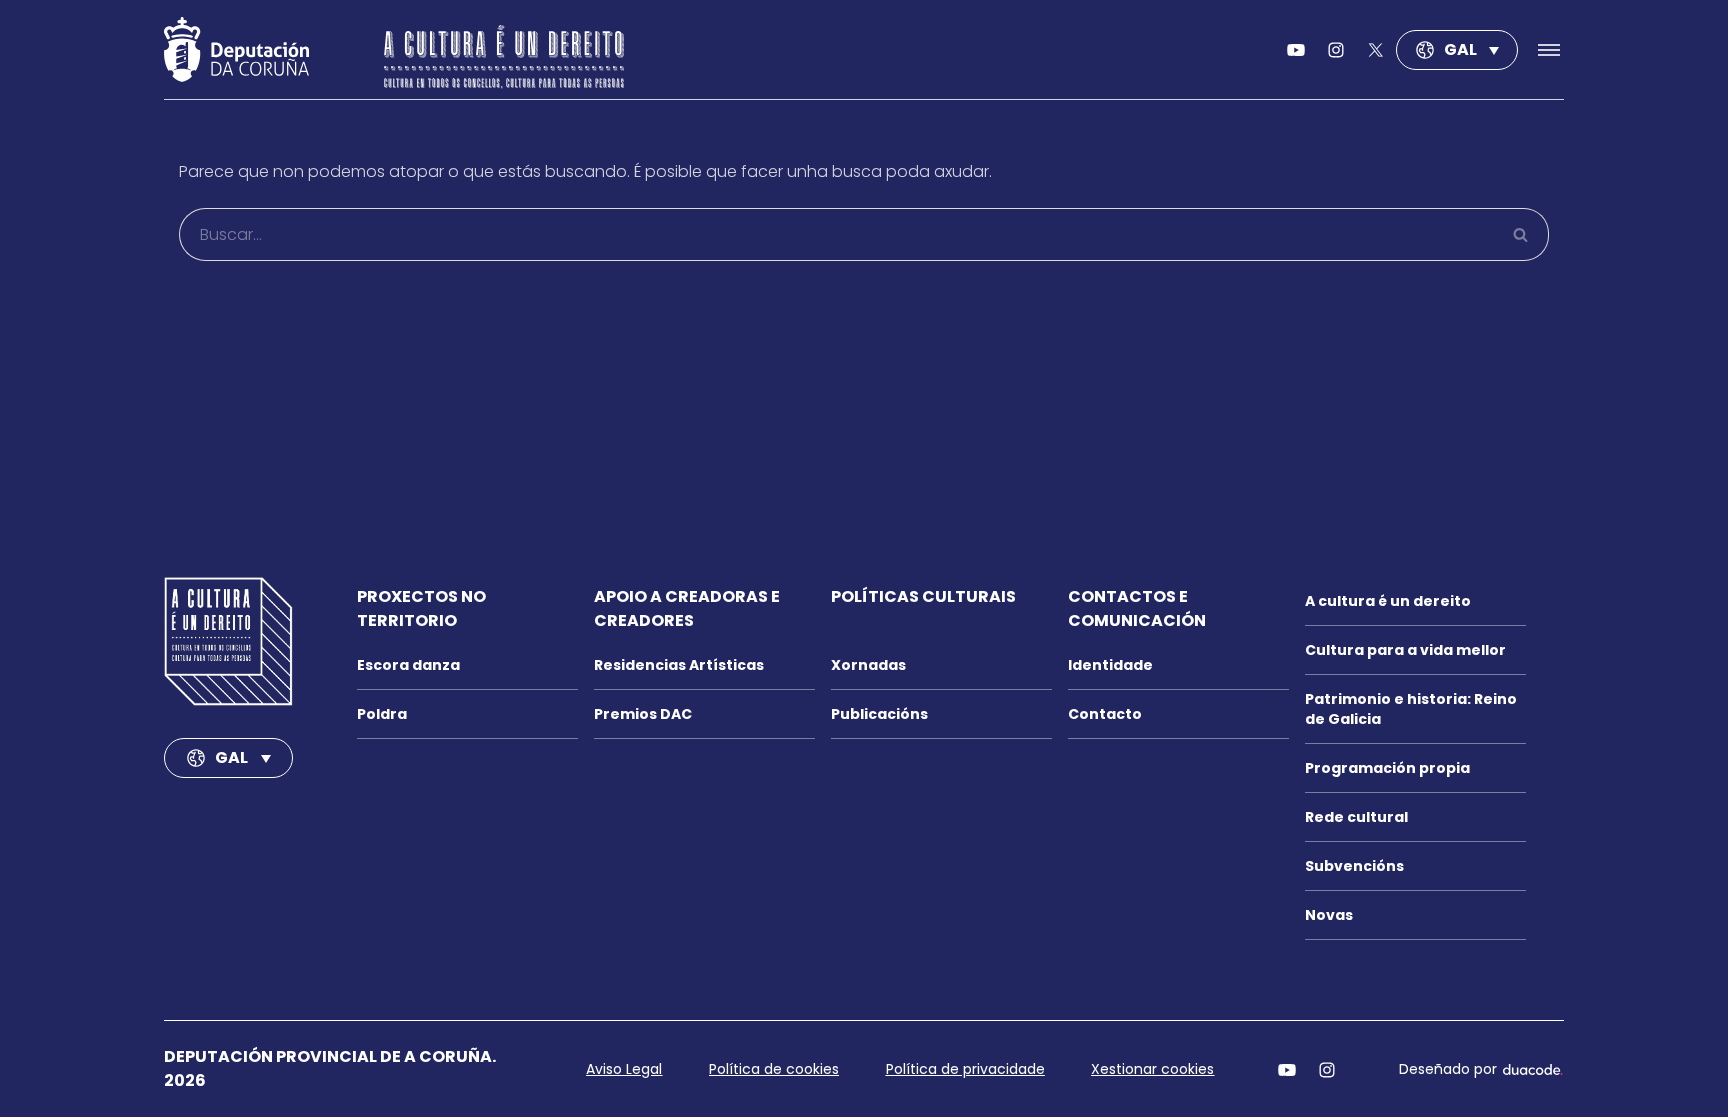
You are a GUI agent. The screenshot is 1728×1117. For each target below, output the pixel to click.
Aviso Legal (624, 1069)
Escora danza (408, 665)
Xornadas (868, 665)
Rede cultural (1356, 817)
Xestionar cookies (1152, 1069)
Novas (1329, 915)
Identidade (1110, 665)
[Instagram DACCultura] (1336, 50)
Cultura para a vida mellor (1405, 650)
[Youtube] (1296, 50)
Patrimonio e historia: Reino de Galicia (1411, 709)
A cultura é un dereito (1388, 601)
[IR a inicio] (228, 641)
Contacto (1105, 714)
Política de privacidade (965, 1069)
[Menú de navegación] (1541, 50)
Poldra (382, 714)
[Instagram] (1327, 1069)
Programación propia (1387, 768)
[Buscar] (1521, 234)
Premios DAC (643, 714)
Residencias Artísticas (679, 665)
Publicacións (879, 714)
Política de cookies (774, 1069)
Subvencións (1354, 866)
